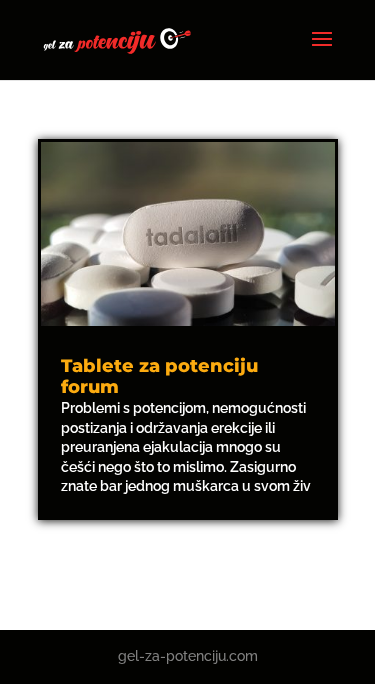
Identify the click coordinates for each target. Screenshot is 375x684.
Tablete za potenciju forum (159, 377)
